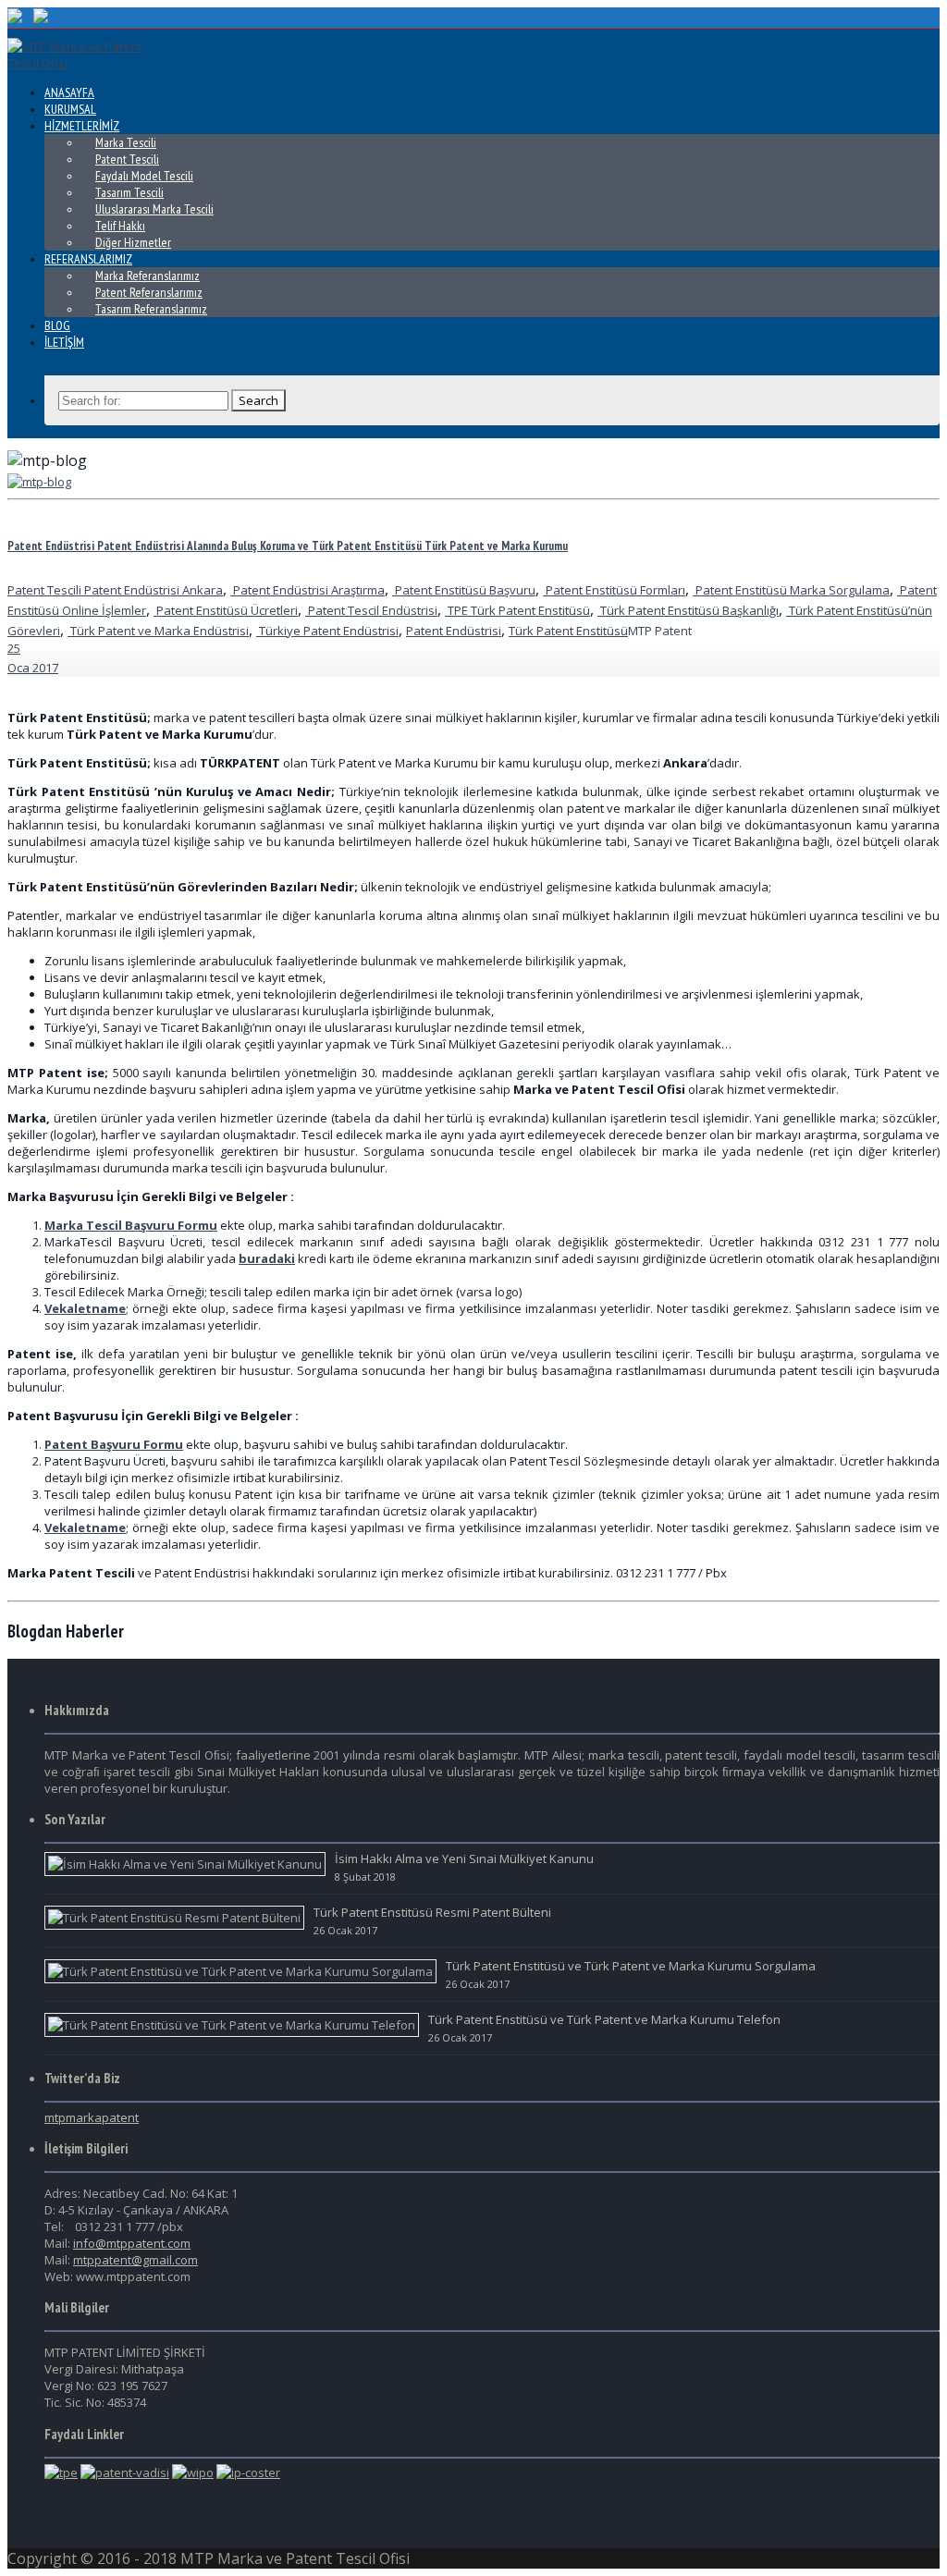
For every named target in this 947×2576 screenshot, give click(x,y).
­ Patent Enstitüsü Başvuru (464, 590)
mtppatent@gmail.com (135, 2260)
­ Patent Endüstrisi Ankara (152, 590)
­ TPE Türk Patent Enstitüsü (517, 610)
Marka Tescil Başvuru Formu (131, 1225)
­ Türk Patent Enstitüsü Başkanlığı (688, 610)
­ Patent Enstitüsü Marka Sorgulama (791, 590)
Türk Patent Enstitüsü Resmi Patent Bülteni (432, 1912)
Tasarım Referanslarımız (151, 309)
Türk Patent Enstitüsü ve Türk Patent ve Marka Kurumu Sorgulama (631, 1966)
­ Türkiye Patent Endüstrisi (327, 631)
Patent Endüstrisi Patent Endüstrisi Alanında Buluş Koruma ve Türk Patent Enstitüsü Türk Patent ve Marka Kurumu (288, 546)
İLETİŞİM (64, 342)
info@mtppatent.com (132, 2243)
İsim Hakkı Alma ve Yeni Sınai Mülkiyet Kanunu (464, 1858)
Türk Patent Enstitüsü (568, 631)
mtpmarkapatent (92, 2117)
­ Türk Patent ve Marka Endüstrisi (158, 631)
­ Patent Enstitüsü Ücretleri (226, 610)
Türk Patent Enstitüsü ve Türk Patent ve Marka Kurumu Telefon (604, 2019)
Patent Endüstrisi (454, 631)
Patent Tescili (44, 590)
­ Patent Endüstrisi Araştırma (307, 590)
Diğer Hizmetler (133, 242)
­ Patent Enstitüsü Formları (614, 590)
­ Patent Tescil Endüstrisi (371, 610)
